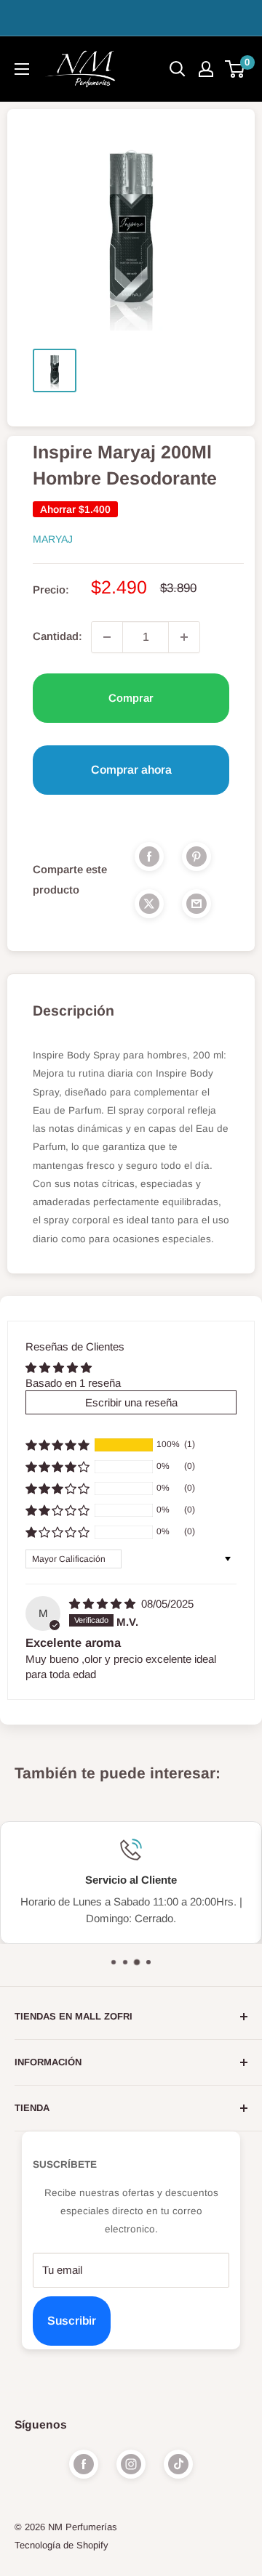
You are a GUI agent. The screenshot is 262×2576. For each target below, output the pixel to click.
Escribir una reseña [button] (131, 1402)
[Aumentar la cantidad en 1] (184, 637)
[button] (57, 1445)
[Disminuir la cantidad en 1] (107, 637)
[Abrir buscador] (178, 69)
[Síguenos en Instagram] (131, 2464)
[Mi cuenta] (206, 69)
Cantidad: (57, 636)
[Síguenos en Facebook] (84, 2464)
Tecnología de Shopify (61, 2545)
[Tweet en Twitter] (149, 903)
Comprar (131, 698)
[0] (235, 69)
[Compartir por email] (196, 903)
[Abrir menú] (22, 69)
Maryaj (53, 539)
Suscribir (72, 2321)
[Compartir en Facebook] (149, 856)
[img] (104, 1604)
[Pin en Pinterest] (196, 856)
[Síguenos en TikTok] (178, 2464)
